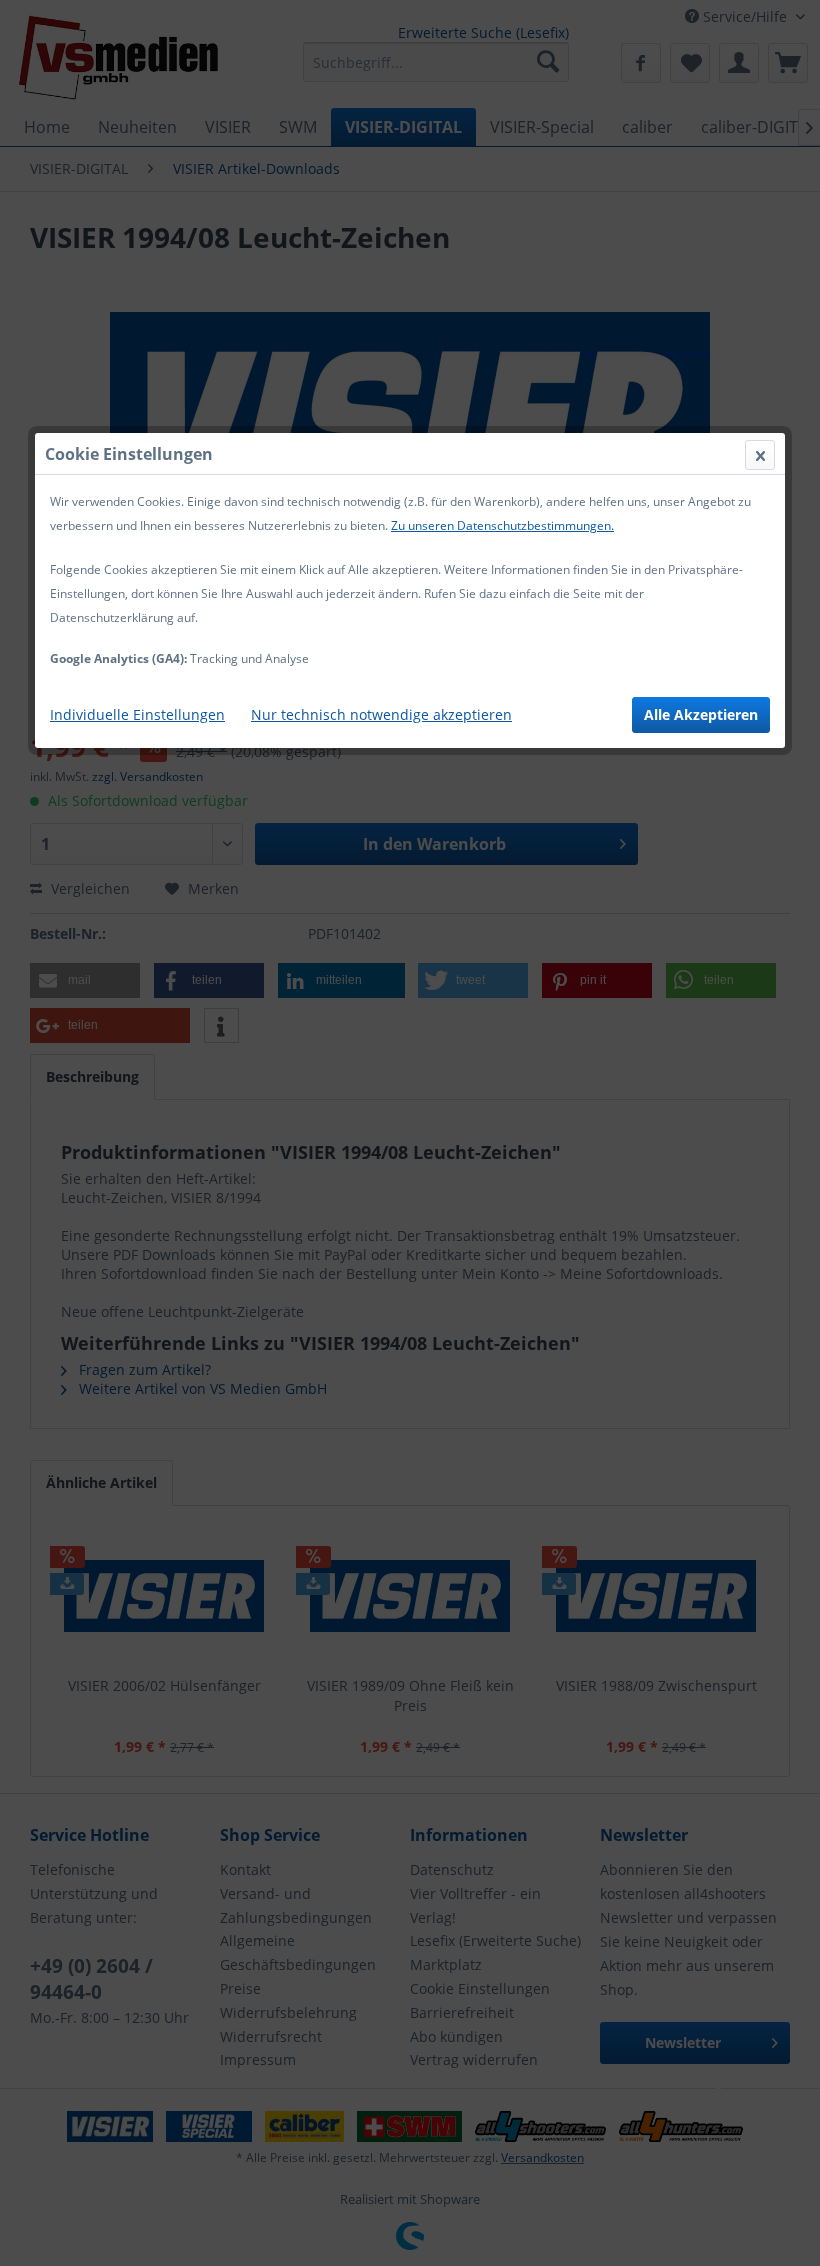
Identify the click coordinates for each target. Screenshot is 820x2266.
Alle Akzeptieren (701, 714)
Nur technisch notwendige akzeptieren (381, 714)
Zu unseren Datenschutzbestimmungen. (502, 525)
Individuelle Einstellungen (137, 714)
